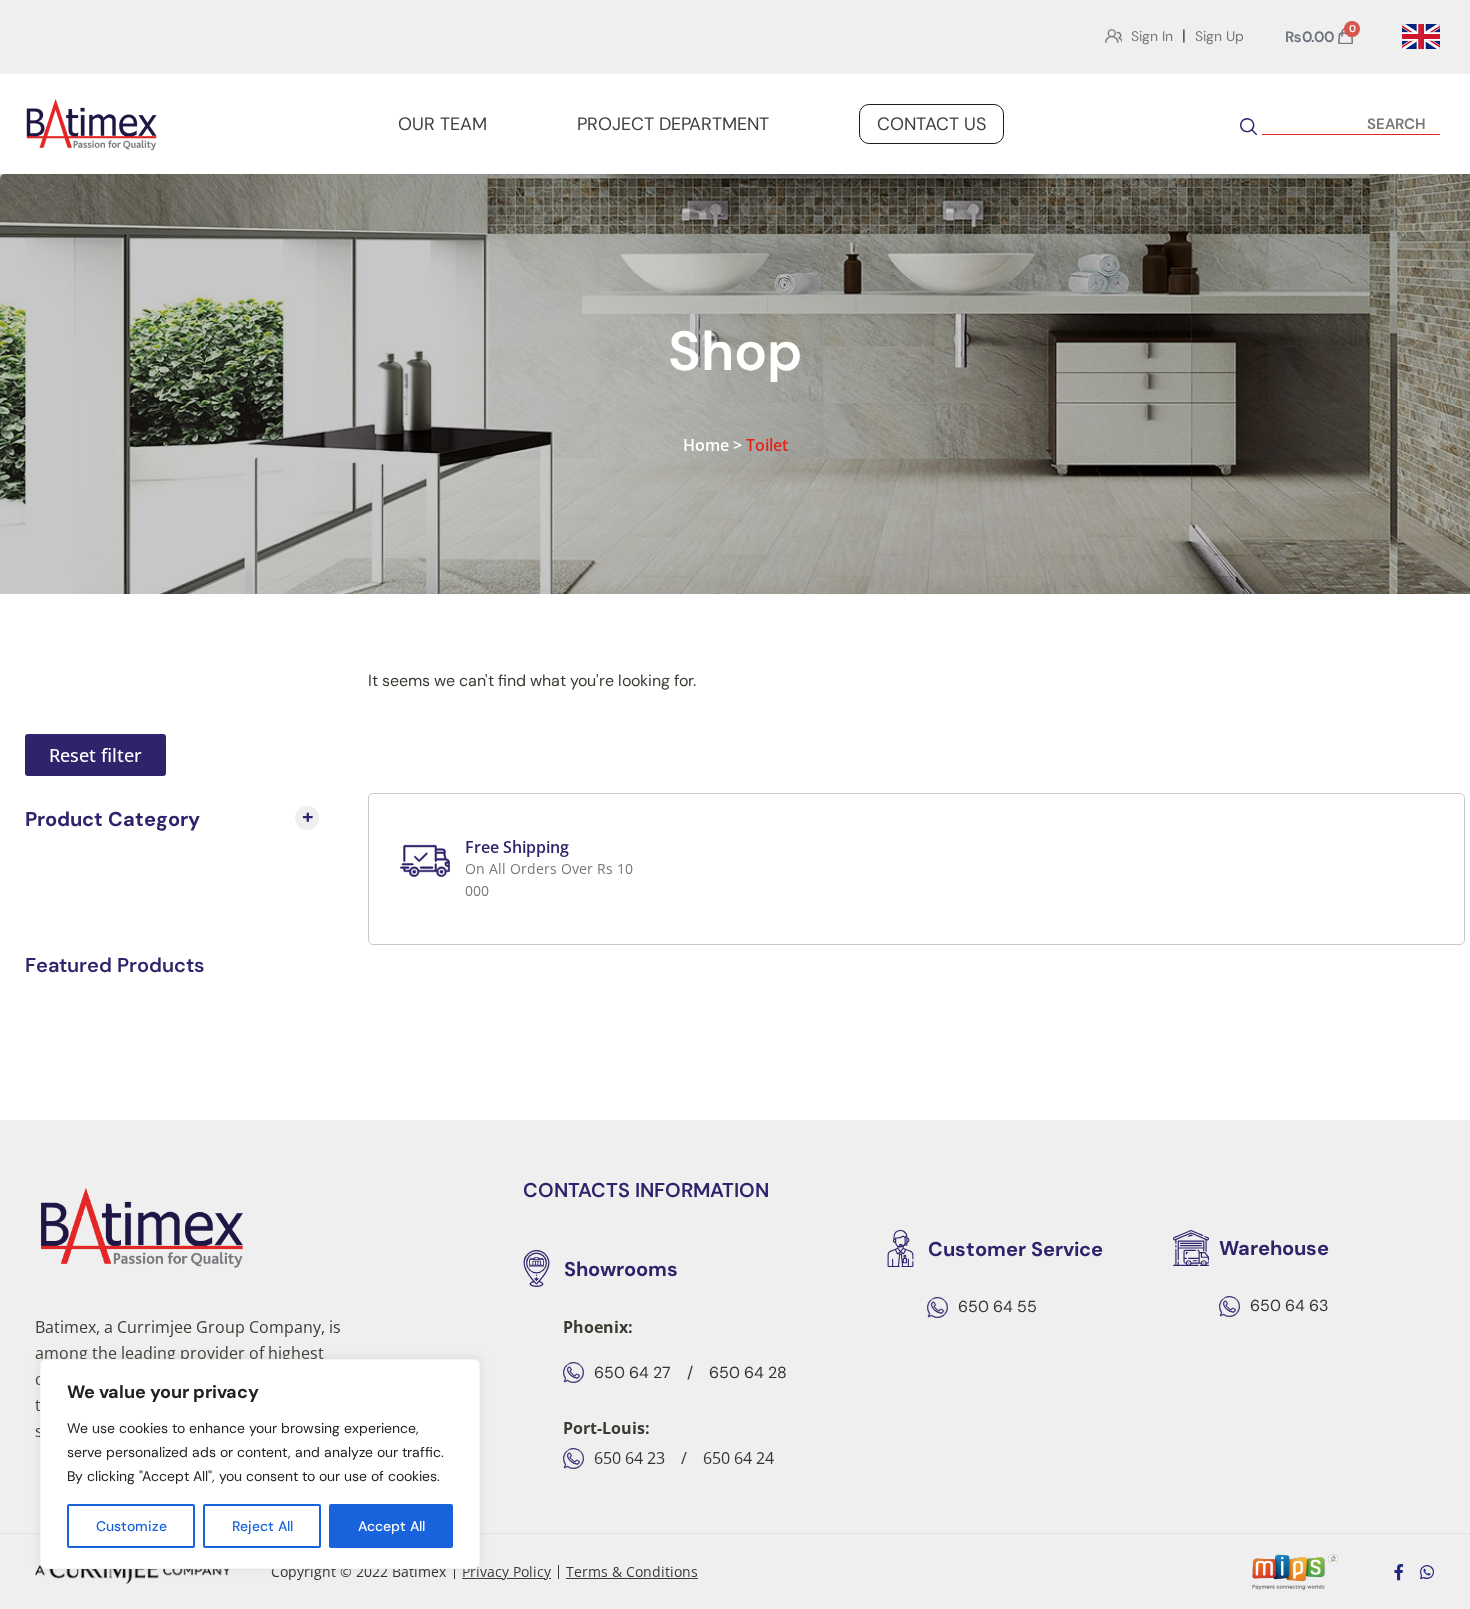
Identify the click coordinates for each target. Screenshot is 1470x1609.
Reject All (262, 1526)
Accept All (391, 1526)
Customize (131, 1526)
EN (1421, 37)
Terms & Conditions (632, 1572)
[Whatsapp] (1427, 1572)
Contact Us (931, 124)
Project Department (673, 124)
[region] (260, 1464)
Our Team (442, 124)
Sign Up (1219, 36)
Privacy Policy (506, 1572)
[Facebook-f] (1399, 1572)
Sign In (1152, 36)
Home (706, 445)
